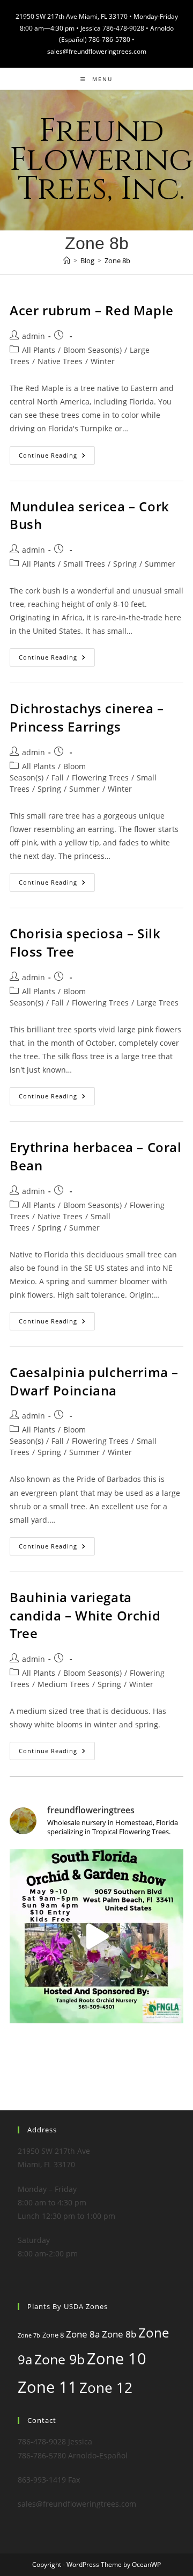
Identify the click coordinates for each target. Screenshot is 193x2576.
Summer (160, 564)
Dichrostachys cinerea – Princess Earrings (87, 717)
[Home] (67, 261)
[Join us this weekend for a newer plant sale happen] (96, 1936)
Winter (103, 361)
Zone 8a (83, 2334)
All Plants (39, 350)
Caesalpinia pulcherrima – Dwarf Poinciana (94, 1381)
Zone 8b (117, 261)
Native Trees (60, 361)
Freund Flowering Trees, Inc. (101, 160)
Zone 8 (53, 2335)
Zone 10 (117, 2358)
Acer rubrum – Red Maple (92, 310)
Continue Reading (57, 457)
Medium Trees (64, 1684)
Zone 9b (60, 2359)
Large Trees (158, 1003)
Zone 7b (29, 2335)
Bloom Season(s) (92, 350)
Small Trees (84, 564)
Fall (58, 777)
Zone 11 (47, 2387)
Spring (125, 564)
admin (34, 336)
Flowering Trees (100, 777)
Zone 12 (106, 2387)
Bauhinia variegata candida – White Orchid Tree (85, 1615)
